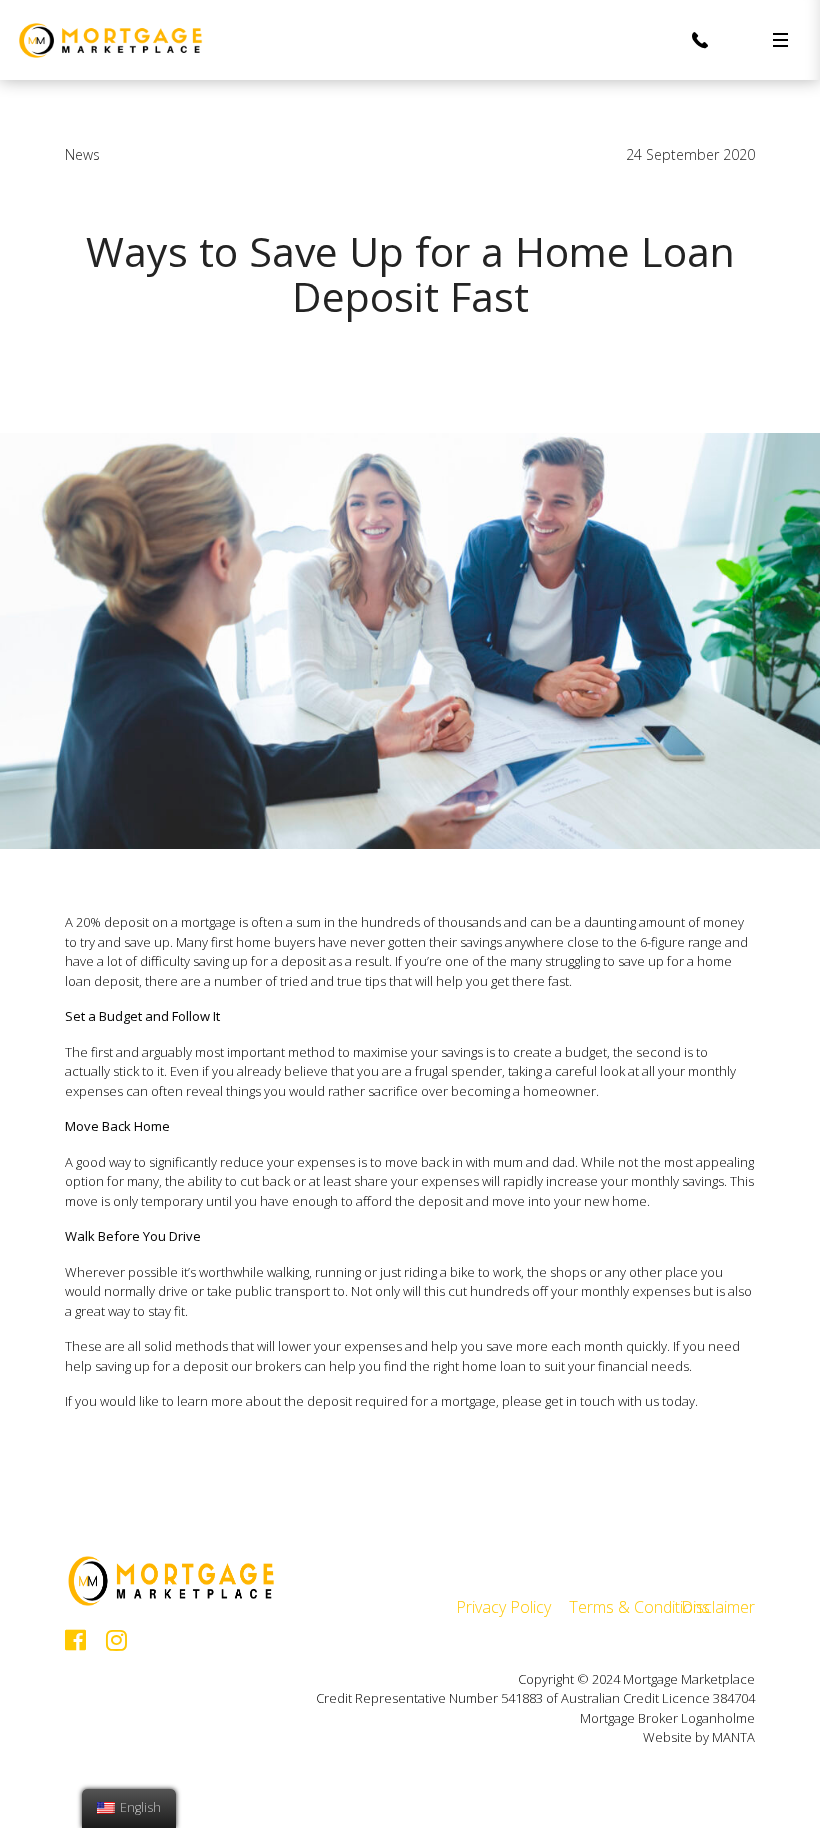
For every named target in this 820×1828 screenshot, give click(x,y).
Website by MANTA (699, 1737)
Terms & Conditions (639, 1607)
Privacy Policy (503, 1607)
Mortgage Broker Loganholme (667, 1718)
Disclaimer (718, 1607)
